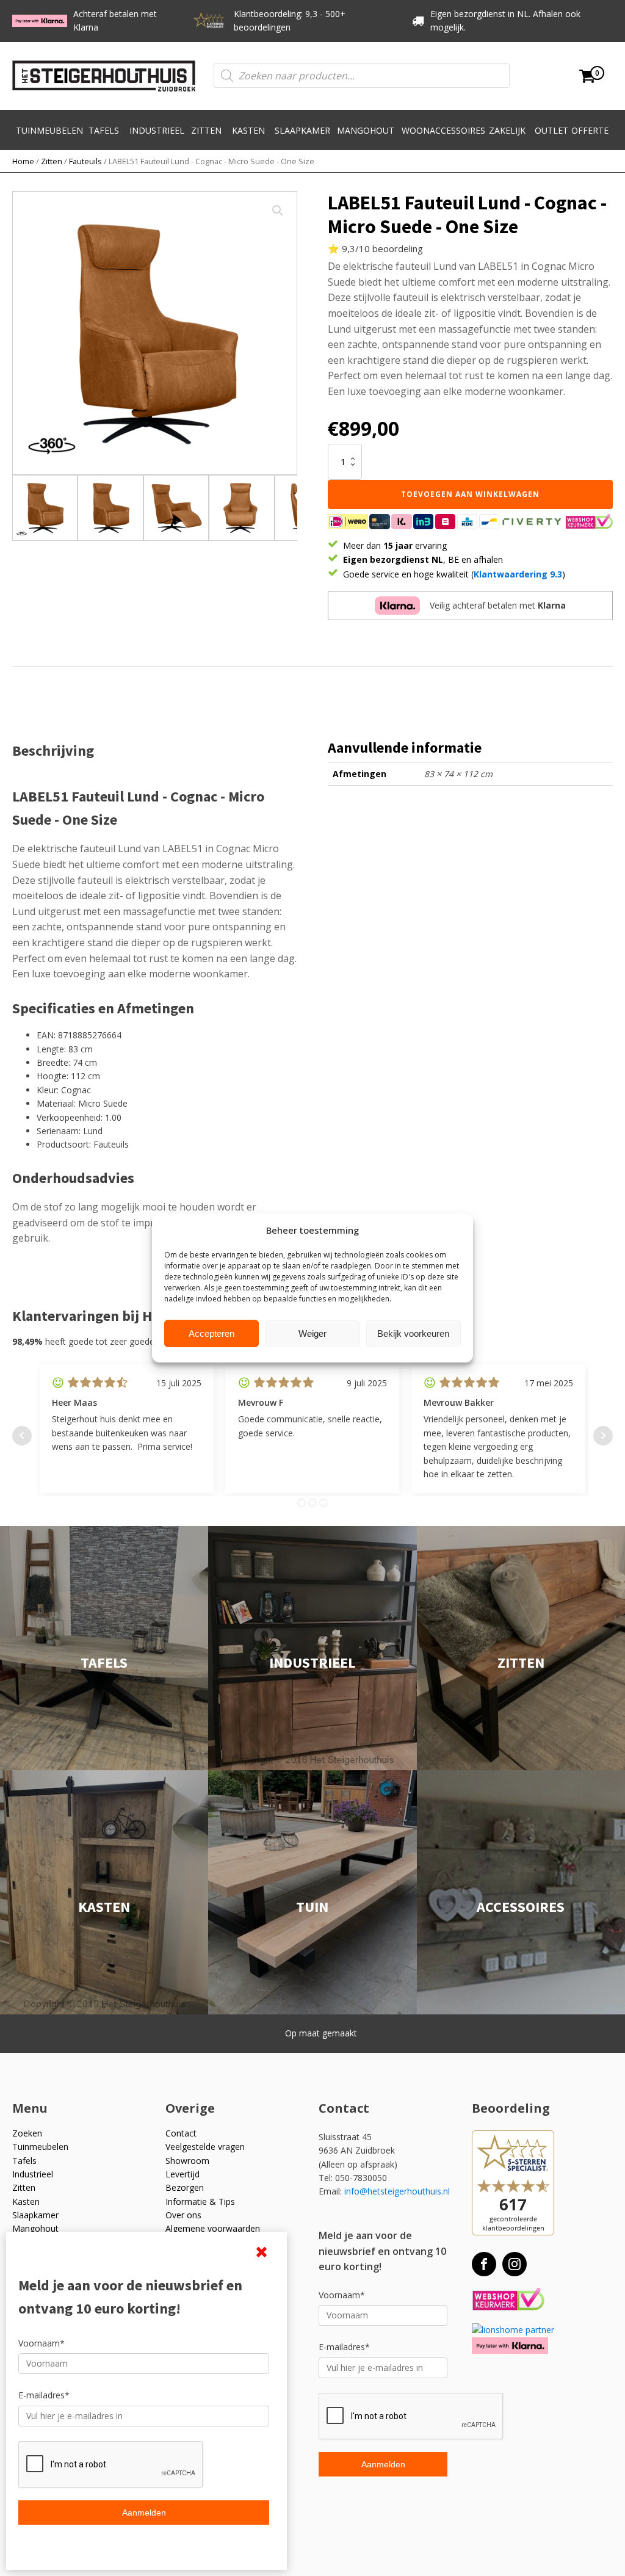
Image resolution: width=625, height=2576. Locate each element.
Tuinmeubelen (49, 130)
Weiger (312, 1333)
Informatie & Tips (200, 2202)
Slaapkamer (302, 130)
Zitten (206, 130)
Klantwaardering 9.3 (518, 574)
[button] (278, 211)
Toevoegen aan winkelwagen (470, 494)
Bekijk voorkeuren (413, 1333)
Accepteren (211, 1333)
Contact (181, 2133)
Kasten (248, 130)
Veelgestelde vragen (205, 2147)
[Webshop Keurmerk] (508, 2300)
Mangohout (366, 130)
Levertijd (182, 2174)
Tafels (104, 130)
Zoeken (27, 2133)
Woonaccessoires (443, 130)
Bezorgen (185, 2187)
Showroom (187, 2161)
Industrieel (157, 130)
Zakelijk (507, 130)
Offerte (590, 130)
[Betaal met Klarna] (510, 2346)
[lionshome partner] (513, 2330)
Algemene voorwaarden (213, 2228)
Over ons (183, 2215)
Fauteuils (85, 161)
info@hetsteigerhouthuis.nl (397, 2191)
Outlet (551, 130)
